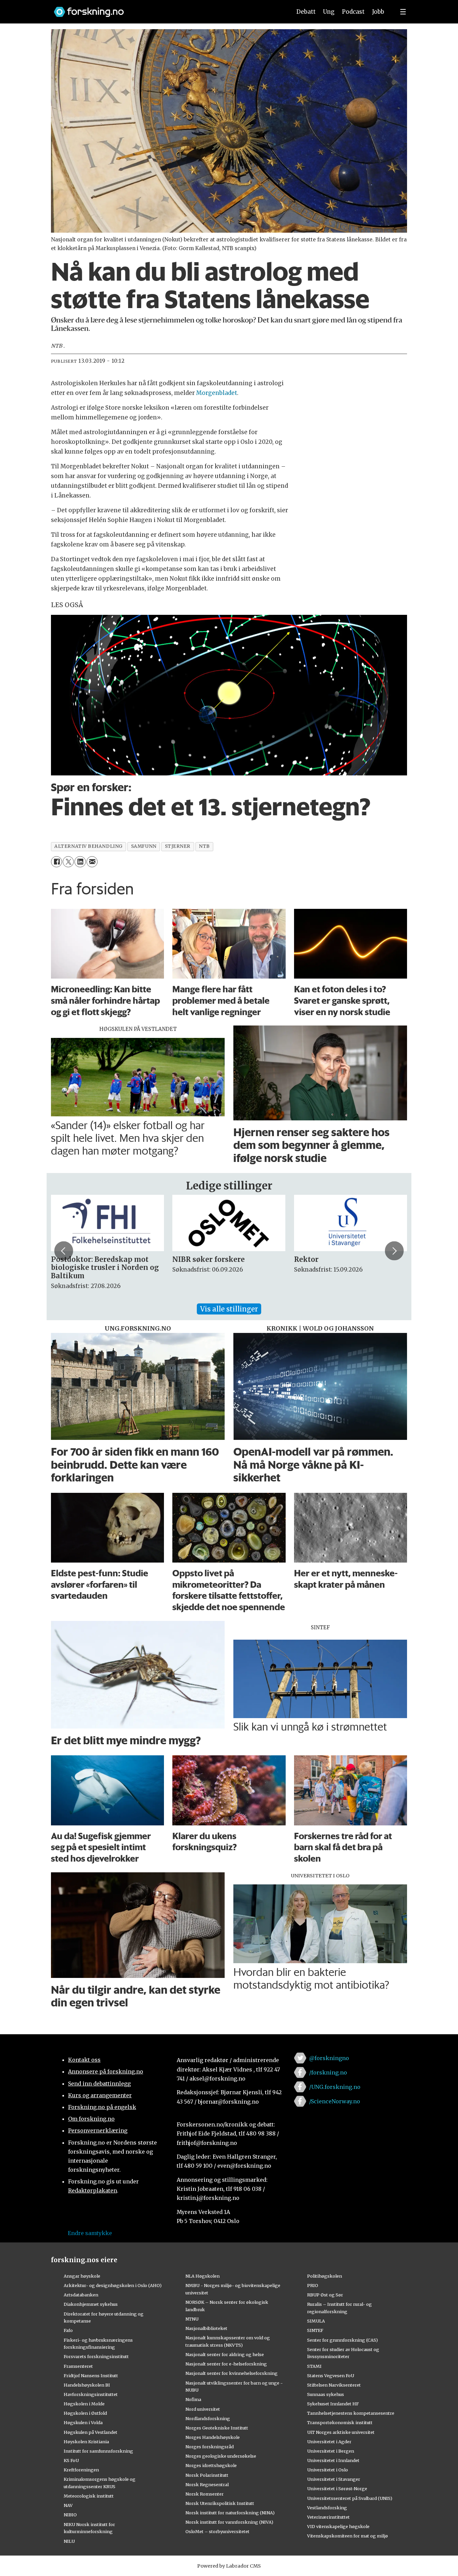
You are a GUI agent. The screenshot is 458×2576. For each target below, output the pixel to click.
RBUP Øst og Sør (325, 2295)
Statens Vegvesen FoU (331, 2376)
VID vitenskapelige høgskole (338, 2526)
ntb (204, 846)
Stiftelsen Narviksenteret (334, 2385)
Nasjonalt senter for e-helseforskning (226, 2364)
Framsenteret (78, 2366)
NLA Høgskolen (203, 2276)
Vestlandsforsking (327, 2508)
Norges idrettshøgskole (211, 2465)
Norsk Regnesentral (207, 2484)
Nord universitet (203, 2409)
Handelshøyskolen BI (87, 2385)
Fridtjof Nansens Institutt (91, 2376)
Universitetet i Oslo (328, 2470)
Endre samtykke (90, 2233)
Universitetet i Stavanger (334, 2479)
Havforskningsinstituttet (91, 2394)
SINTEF (315, 2330)
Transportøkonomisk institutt (340, 2422)
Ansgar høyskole (82, 2276)
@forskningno (329, 2058)
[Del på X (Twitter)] (68, 862)
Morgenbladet (217, 393)
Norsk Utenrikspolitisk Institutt (220, 2503)
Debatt (306, 12)
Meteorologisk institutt (89, 2496)
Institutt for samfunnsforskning (98, 2451)
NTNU (192, 2319)
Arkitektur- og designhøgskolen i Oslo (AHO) (113, 2285)
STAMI (314, 2366)
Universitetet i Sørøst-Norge (337, 2489)
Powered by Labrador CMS (229, 2566)
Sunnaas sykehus (326, 2394)
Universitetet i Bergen (331, 2451)
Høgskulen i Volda (83, 2422)
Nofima (193, 2399)
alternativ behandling (88, 846)
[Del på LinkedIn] (80, 862)
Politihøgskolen (325, 2276)
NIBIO (70, 2515)
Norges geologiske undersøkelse (221, 2456)
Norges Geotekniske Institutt (217, 2428)
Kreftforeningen (81, 2470)
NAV (68, 2505)
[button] (64, 1251)
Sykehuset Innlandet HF (333, 2404)
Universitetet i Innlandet (333, 2460)
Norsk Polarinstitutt (207, 2475)
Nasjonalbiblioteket (206, 2328)
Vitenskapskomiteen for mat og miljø (348, 2536)
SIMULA (316, 2321)
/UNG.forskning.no (335, 2087)
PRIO (313, 2285)
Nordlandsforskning (208, 2418)
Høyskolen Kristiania (86, 2442)
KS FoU (71, 2460)
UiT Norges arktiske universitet (341, 2432)
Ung (329, 12)
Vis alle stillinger (229, 1309)
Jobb (378, 12)
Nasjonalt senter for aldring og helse (225, 2354)
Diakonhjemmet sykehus (91, 2304)
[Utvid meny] (403, 12)
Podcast (353, 12)
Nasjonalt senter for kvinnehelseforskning (232, 2373)
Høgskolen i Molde (84, 2404)
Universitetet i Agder (329, 2442)
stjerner (178, 846)
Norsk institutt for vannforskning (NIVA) (229, 2522)
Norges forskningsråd (210, 2447)
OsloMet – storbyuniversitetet (217, 2531)
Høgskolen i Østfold (85, 2413)
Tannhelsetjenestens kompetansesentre (351, 2413)
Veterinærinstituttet (328, 2517)
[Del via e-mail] (92, 862)
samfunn (144, 846)
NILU (69, 2541)
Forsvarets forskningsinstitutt (96, 2356)
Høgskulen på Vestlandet (91, 2432)
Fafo (68, 2330)
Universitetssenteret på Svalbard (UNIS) (350, 2498)
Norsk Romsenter (205, 2494)
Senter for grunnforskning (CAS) (342, 2340)
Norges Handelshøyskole (213, 2437)
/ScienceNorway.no (335, 2101)
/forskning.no (328, 2072)
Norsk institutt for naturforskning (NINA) (230, 2513)
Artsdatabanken (81, 2295)
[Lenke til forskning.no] (166, 9)
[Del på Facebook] (56, 862)
